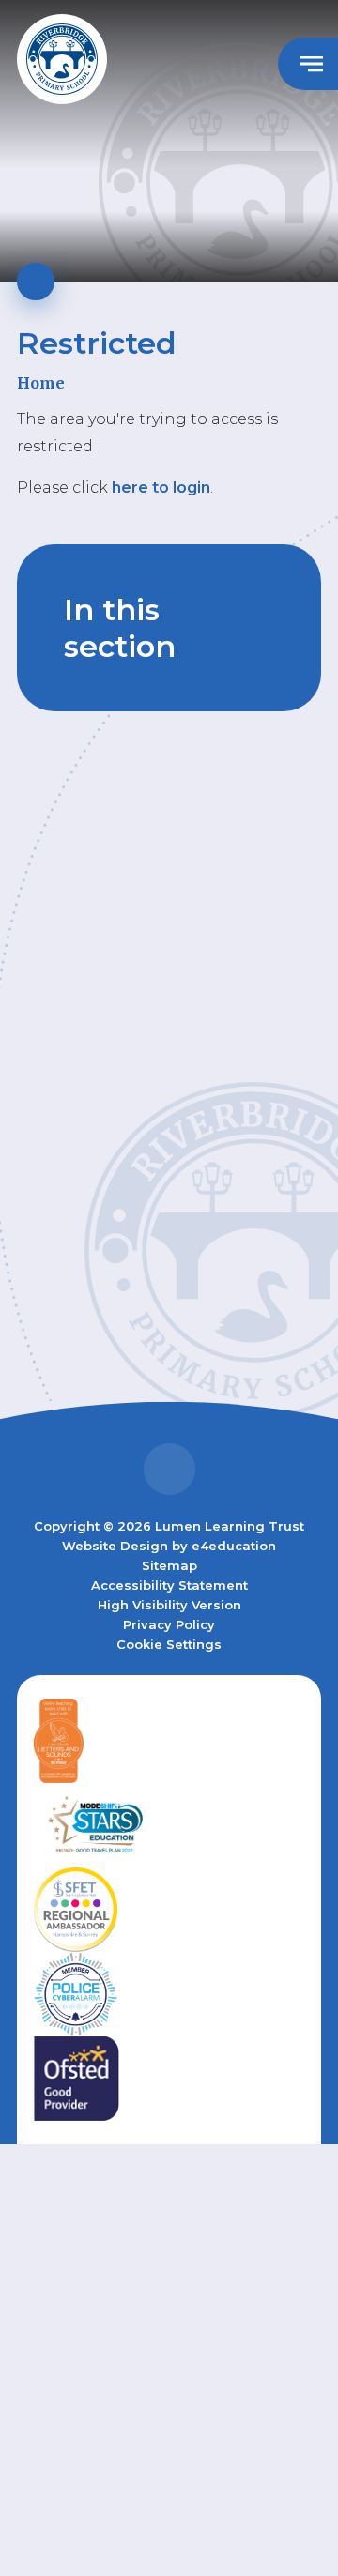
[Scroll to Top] (169, 1469)
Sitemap (169, 1565)
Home (41, 383)
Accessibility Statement (169, 1585)
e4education (234, 1546)
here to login (161, 488)
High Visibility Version (169, 1605)
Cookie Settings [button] (169, 1644)
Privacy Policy (169, 1624)
